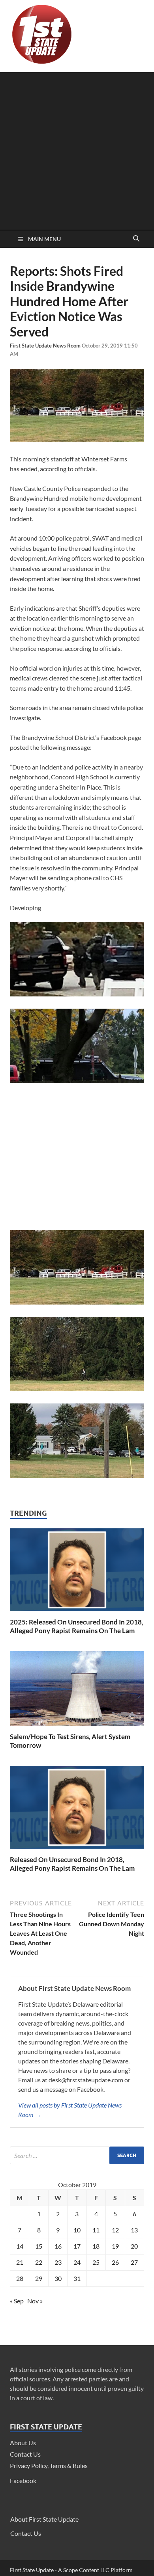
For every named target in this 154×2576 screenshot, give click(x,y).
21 (20, 2262)
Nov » (35, 2301)
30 (58, 2278)
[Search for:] (77, 2155)
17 (77, 2246)
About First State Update (44, 2519)
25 (96, 2262)
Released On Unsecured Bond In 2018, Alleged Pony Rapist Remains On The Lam (72, 1864)
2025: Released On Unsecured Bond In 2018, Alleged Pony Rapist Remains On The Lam (77, 1626)
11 (96, 2230)
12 (115, 2230)
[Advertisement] (77, 149)
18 (96, 2246)
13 (134, 2230)
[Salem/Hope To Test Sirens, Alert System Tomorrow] (77, 1728)
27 (134, 2262)
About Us (23, 2443)
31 (77, 2278)
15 (39, 2246)
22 (39, 2262)
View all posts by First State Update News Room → (70, 2110)
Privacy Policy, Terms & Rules (49, 2465)
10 (77, 2230)
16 (58, 2246)
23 (58, 2262)
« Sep (17, 2301)
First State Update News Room (46, 346)
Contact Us (25, 2454)
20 (134, 2246)
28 (20, 2278)
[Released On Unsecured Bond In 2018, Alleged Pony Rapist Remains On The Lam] (77, 1850)
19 (115, 2246)
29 (39, 2278)
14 (20, 2246)
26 (115, 2262)
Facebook (23, 2480)
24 (77, 2262)
